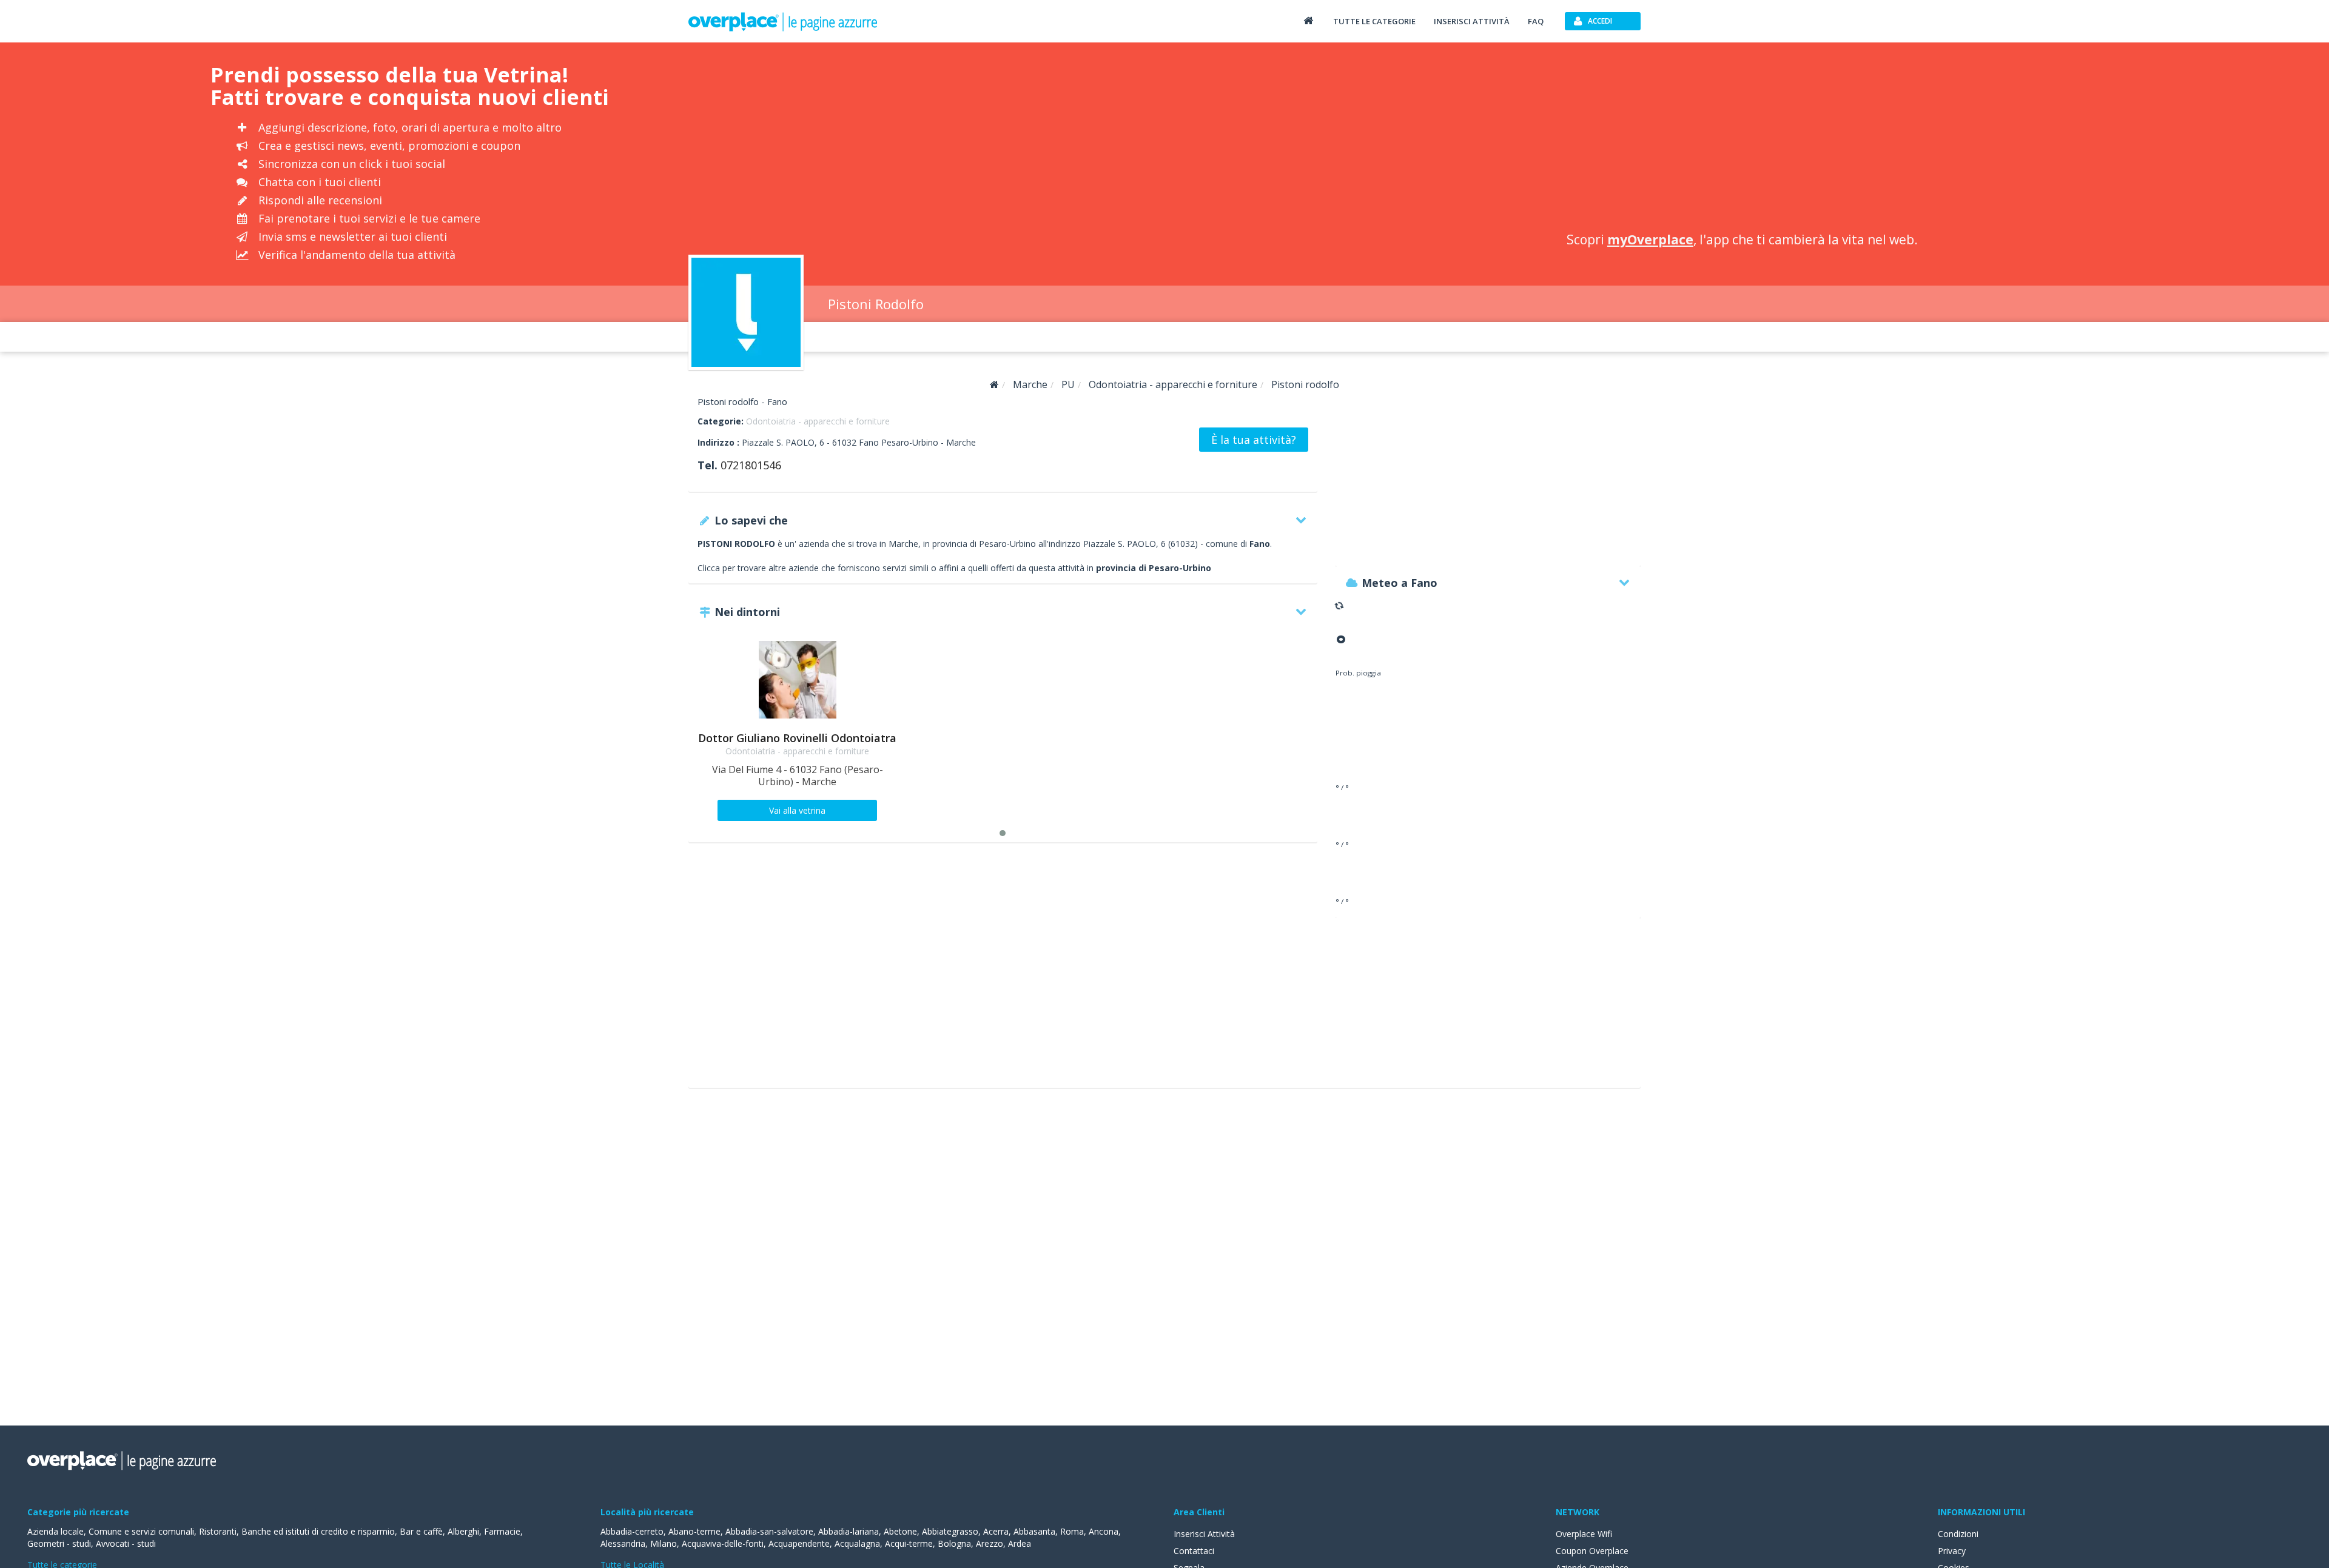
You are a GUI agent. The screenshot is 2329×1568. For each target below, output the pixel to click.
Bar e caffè (421, 1531)
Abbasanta (1034, 1531)
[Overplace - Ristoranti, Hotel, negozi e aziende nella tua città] (783, 21)
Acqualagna (857, 1543)
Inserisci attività (1472, 21)
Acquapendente (799, 1543)
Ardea (1020, 1543)
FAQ (1536, 21)
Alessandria (623, 1543)
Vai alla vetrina (797, 810)
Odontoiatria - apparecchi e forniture (818, 421)
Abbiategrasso (950, 1531)
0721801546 (751, 465)
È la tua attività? (1254, 440)
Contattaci (1194, 1551)
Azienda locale (55, 1531)
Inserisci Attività (1204, 1534)
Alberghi (463, 1531)
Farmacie (502, 1531)
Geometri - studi (59, 1543)
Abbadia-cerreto (632, 1531)
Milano (664, 1543)
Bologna (954, 1543)
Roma (1072, 1531)
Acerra (996, 1531)
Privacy (1952, 1551)
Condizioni (1958, 1534)
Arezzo (990, 1543)
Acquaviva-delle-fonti (723, 1543)
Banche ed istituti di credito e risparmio (318, 1531)
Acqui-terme (909, 1543)
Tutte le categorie (1374, 21)
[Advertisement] (1730, 139)
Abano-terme (694, 1531)
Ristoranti (218, 1531)
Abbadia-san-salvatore (769, 1531)
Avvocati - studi (126, 1543)
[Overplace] (994, 385)
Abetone (900, 1531)
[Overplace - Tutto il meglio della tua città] (1308, 20)
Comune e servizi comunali (141, 1531)
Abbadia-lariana (849, 1531)
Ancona (1104, 1531)
